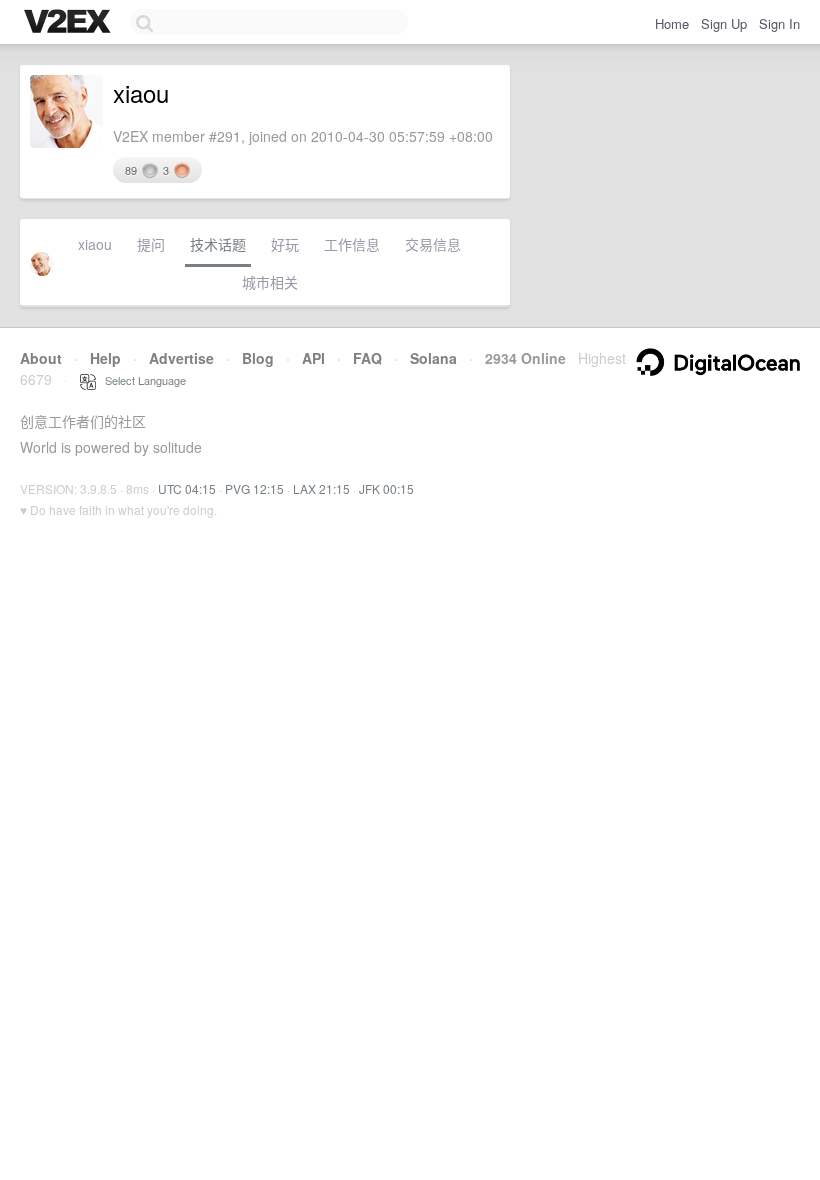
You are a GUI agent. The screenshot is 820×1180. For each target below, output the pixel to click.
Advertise (181, 358)
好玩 (285, 244)
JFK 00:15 (386, 488)
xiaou (95, 244)
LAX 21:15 (321, 488)
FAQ (367, 358)
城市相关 (270, 282)
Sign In (779, 23)
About (41, 358)
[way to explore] (70, 23)
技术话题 (218, 244)
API (313, 358)
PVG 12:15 (254, 488)
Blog (258, 358)
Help (105, 358)
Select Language (141, 380)
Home (672, 23)
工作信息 (352, 244)
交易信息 (433, 244)
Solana (433, 358)
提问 (151, 244)
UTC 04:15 (187, 488)
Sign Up (724, 23)
